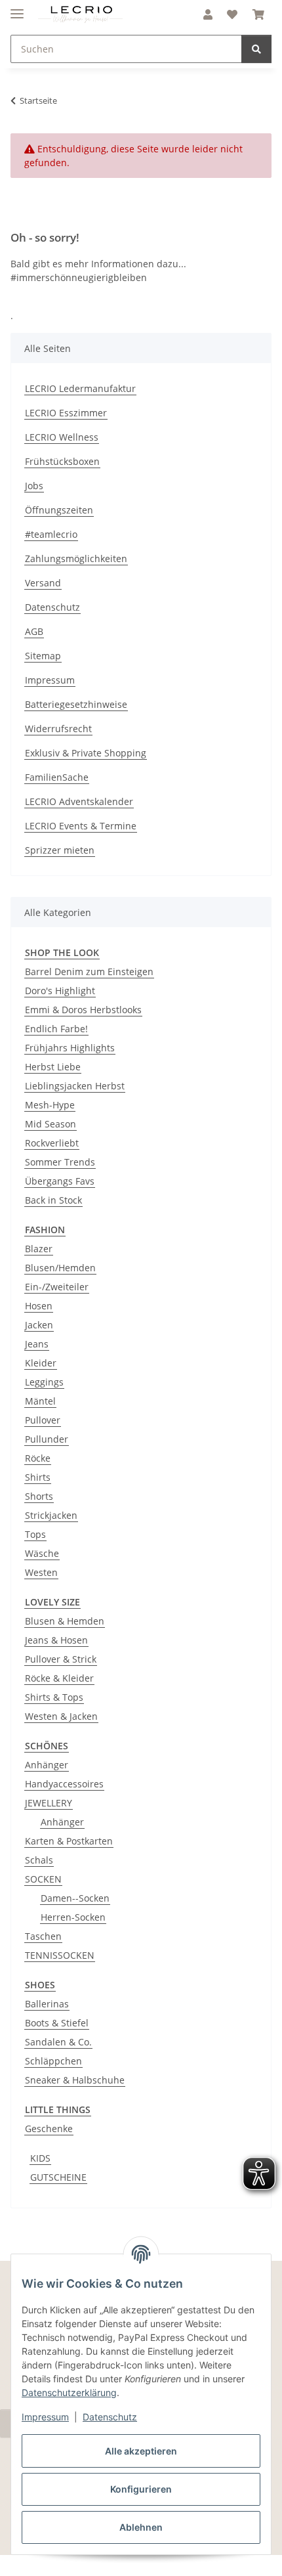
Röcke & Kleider (59, 1678)
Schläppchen (53, 2061)
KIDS (40, 2158)
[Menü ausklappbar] (17, 8)
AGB (34, 631)
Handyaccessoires (64, 1784)
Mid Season (50, 1124)
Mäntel (40, 1401)
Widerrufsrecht (58, 729)
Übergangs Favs (60, 1181)
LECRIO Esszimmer (66, 413)
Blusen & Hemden (65, 1621)
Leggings (44, 1382)
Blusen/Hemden (60, 1268)
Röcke (38, 1458)
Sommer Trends (60, 1162)
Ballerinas (47, 2004)
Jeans (37, 1344)
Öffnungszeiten (59, 510)
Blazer (39, 1249)
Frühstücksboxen (62, 461)
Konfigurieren (141, 2489)
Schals (39, 1860)
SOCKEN (43, 1879)
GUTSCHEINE (58, 2177)
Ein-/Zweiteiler (57, 1287)
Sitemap (43, 656)
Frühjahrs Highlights (70, 1048)
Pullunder (47, 1439)
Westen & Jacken (61, 1716)
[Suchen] (256, 49)
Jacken (39, 1325)
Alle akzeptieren (141, 2451)
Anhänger (47, 1765)
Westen (41, 1572)
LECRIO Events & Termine (81, 826)
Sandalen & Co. (58, 2042)
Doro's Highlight (60, 991)
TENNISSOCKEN (60, 1955)
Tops (35, 1534)
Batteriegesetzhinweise (76, 704)
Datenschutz (110, 2417)
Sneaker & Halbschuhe (75, 2080)
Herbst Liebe (53, 1067)
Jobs (34, 486)
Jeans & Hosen (56, 1640)
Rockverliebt (52, 1143)
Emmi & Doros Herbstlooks (83, 1010)
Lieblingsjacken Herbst (75, 1086)
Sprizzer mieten (60, 850)
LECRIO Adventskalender (79, 801)
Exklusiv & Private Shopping (86, 753)
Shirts (38, 1477)
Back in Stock (53, 1200)
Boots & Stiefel (57, 2023)
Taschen (43, 1936)
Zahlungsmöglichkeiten (76, 558)
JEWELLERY (49, 1803)
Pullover (43, 1420)
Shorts (39, 1496)
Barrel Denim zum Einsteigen (89, 971)
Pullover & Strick (61, 1659)
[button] (208, 14)
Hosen (39, 1306)
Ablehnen (141, 2527)
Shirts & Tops (54, 1697)
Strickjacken (51, 1515)
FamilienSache (57, 777)
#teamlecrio (51, 534)
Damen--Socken (75, 1898)
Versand (43, 583)
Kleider (41, 1363)
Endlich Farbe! (56, 1029)
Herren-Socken (73, 1917)
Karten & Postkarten (69, 1841)
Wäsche (42, 1553)
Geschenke (49, 2128)
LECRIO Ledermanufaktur (80, 388)
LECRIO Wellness (62, 437)
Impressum (45, 2417)
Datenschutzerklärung (69, 2392)
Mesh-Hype (50, 1105)
